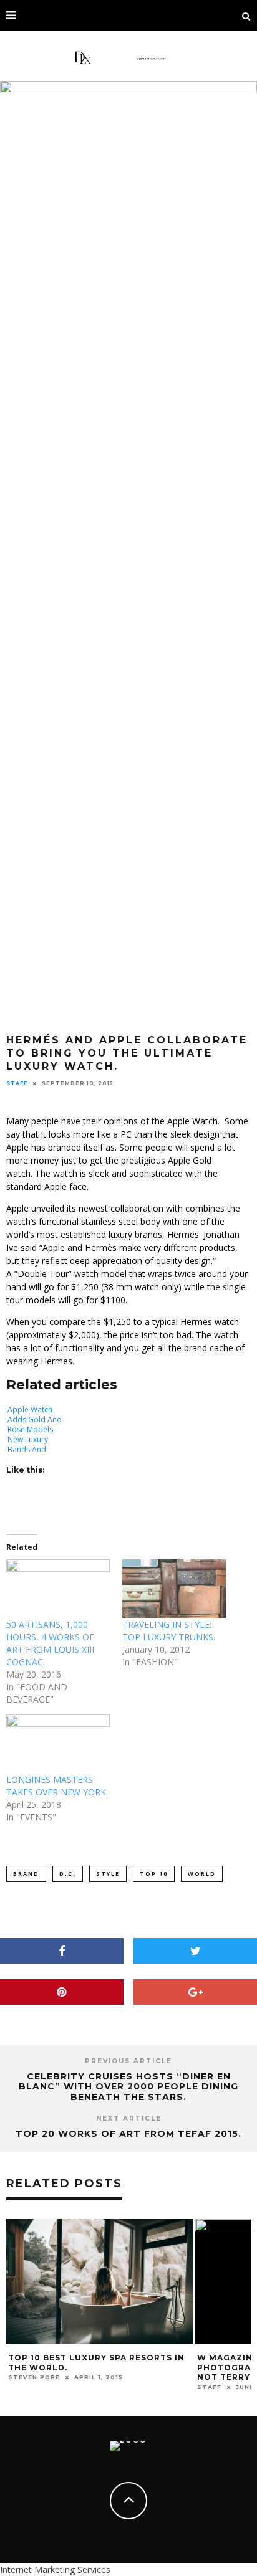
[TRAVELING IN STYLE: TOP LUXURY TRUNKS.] (174, 1589)
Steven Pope (34, 2377)
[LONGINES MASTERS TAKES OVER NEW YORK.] (58, 1744)
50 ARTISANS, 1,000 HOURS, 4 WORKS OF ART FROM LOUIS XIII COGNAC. (50, 1643)
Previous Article (128, 2061)
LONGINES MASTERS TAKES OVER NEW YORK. (57, 1786)
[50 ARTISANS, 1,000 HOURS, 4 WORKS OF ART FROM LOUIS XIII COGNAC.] (58, 1589)
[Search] (246, 16)
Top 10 (154, 1874)
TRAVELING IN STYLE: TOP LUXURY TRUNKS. (169, 1631)
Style (108, 1874)
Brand (26, 1874)
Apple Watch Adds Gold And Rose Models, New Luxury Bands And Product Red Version (35, 1428)
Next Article (129, 2118)
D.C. (68, 1874)
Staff (17, 1083)
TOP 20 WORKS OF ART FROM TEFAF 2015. (128, 2134)
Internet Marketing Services (55, 2569)
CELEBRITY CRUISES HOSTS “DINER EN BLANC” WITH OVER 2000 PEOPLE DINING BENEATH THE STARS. (128, 2087)
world (202, 1874)
